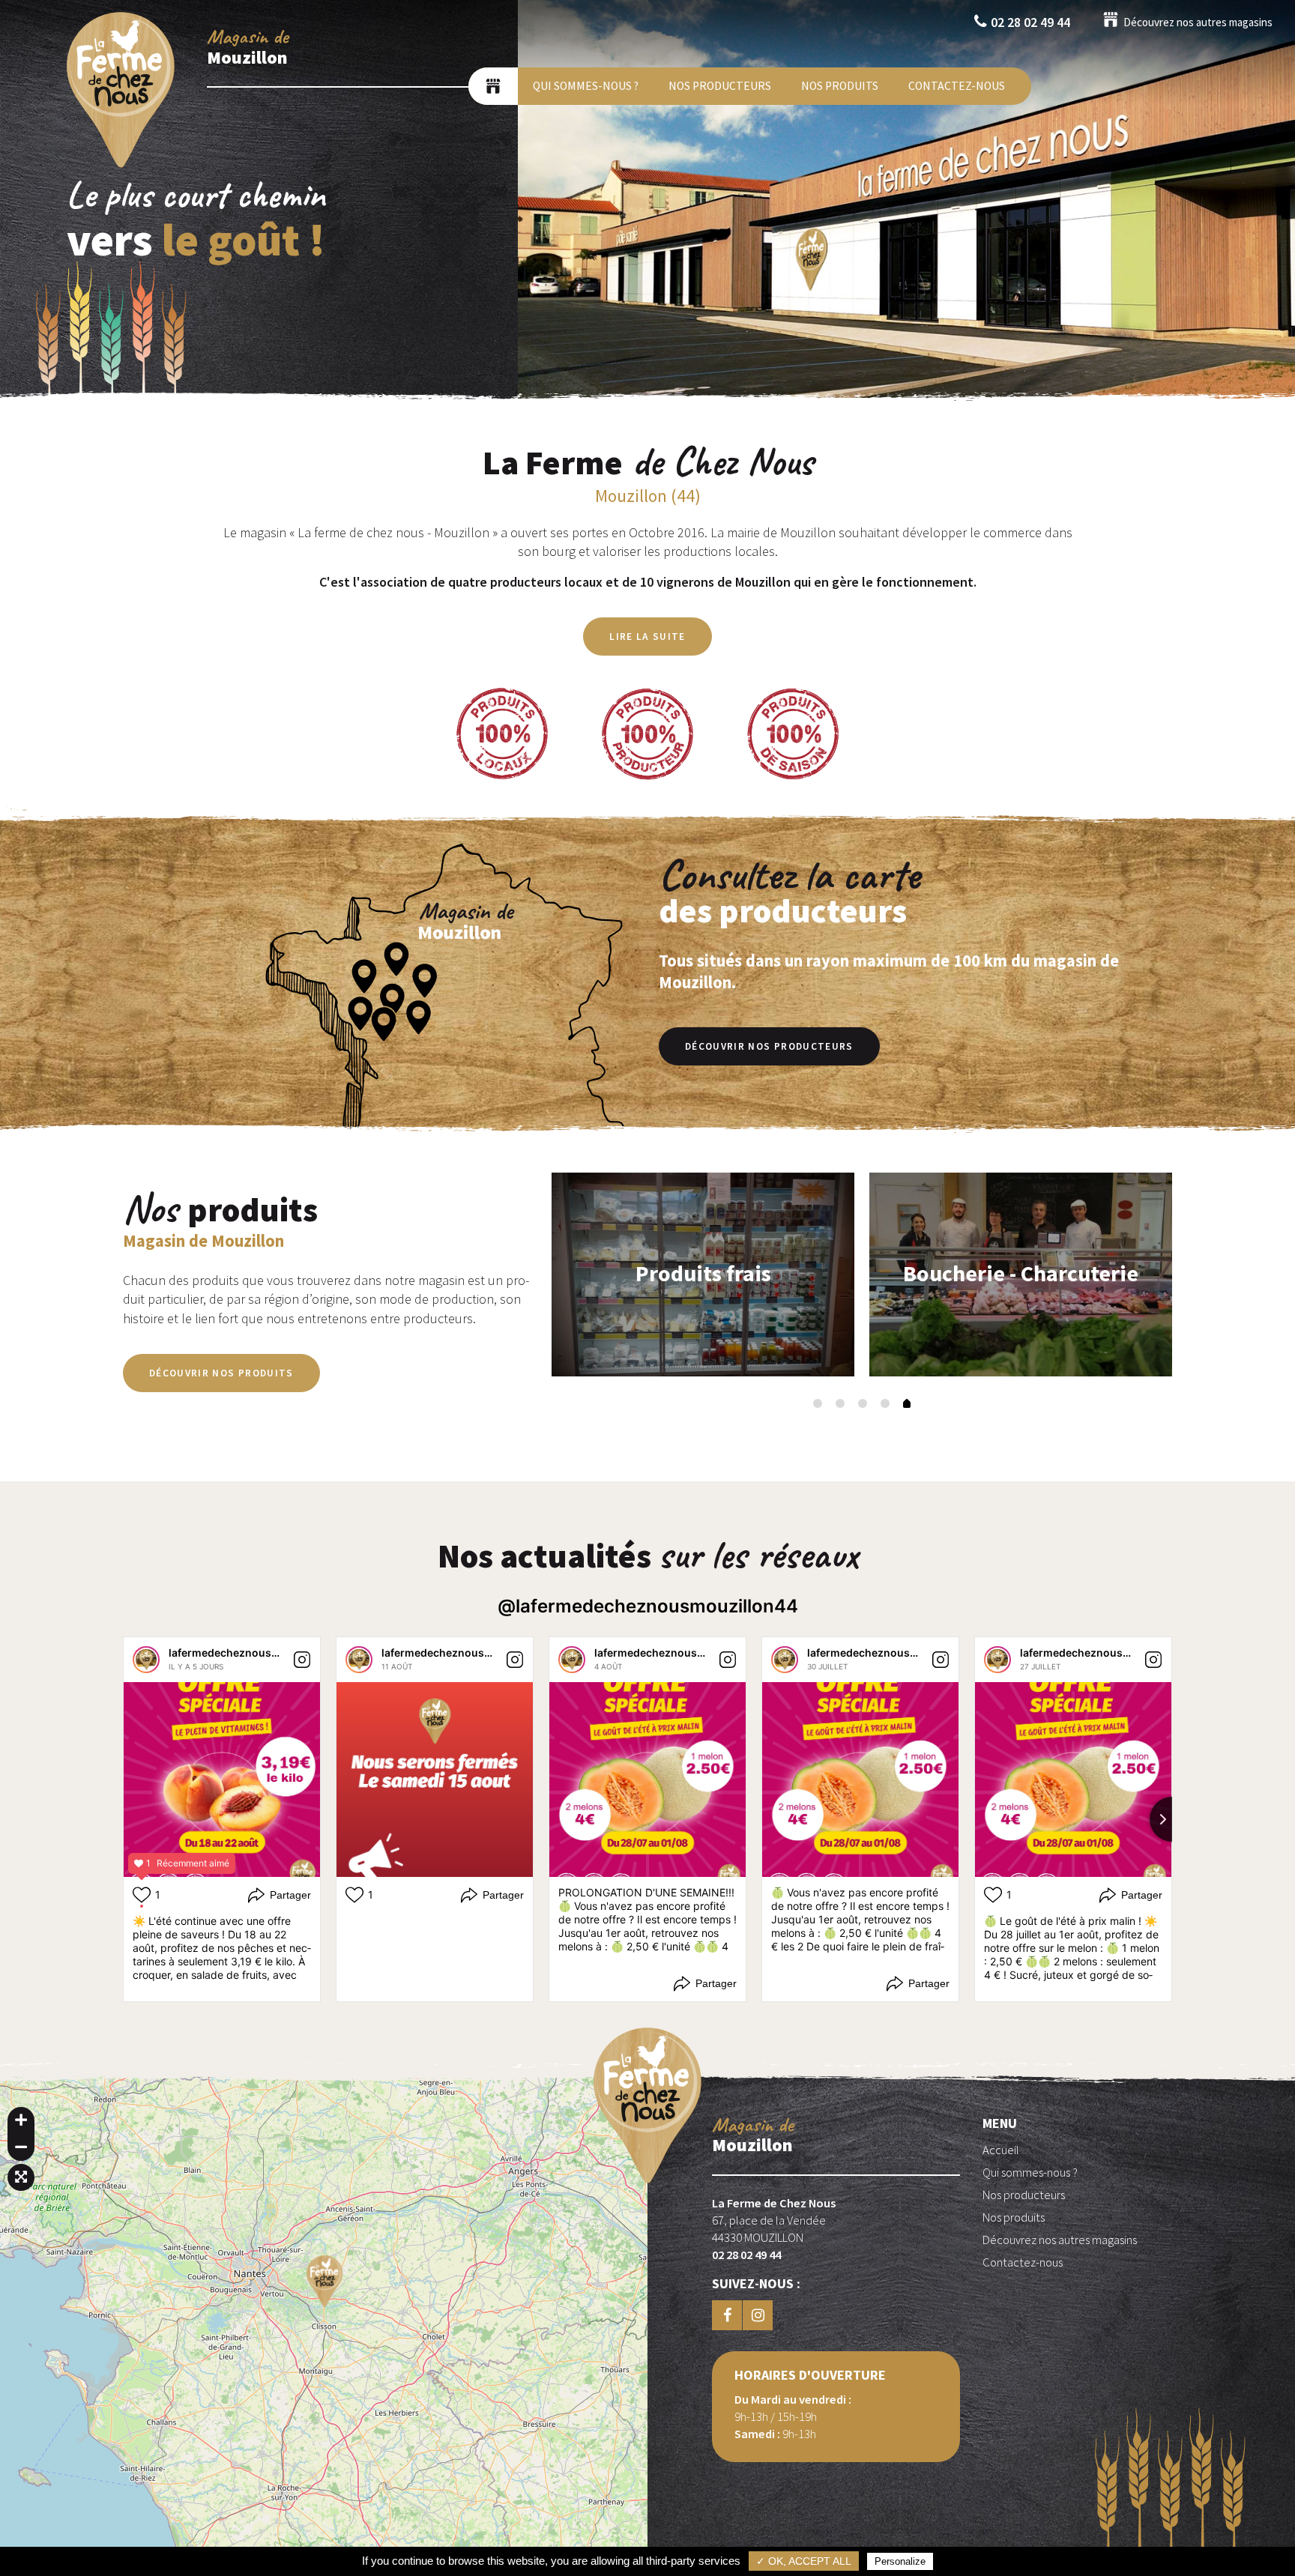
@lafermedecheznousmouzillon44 (648, 1606)
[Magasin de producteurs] (493, 86)
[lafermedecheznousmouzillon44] (146, 1660)
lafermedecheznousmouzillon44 (253, 1653)
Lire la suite (647, 637)
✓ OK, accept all (804, 2561)
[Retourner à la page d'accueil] (121, 167)
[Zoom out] (21, 2147)
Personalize (900, 2561)
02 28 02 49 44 (1030, 22)
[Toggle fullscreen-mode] (21, 2177)
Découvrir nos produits (221, 1373)
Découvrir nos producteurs (769, 1046)
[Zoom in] (21, 2120)
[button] (818, 1403)
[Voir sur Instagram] (302, 1660)
